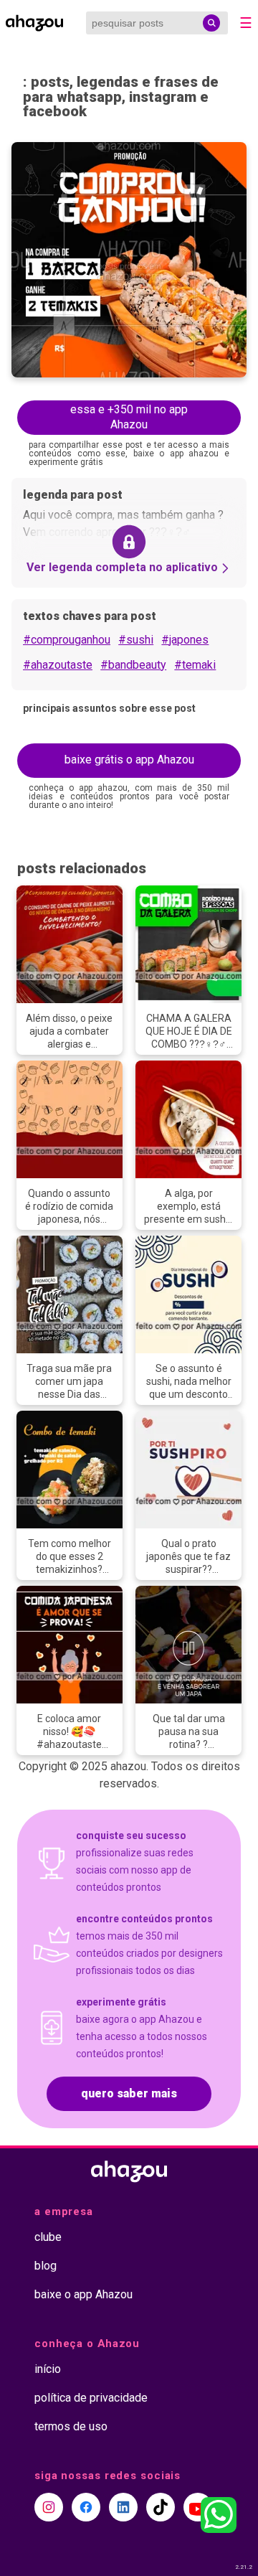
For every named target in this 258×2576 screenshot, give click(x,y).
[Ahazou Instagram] (49, 2507)
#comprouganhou (67, 640)
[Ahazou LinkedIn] (123, 2507)
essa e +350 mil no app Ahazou (129, 417)
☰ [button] (246, 23)
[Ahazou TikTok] (161, 2507)
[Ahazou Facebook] (86, 2507)
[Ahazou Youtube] (198, 2507)
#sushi (136, 640)
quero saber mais (129, 2093)
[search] (211, 23)
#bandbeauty (133, 665)
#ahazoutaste (58, 665)
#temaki (195, 665)
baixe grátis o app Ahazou (129, 760)
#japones (185, 640)
